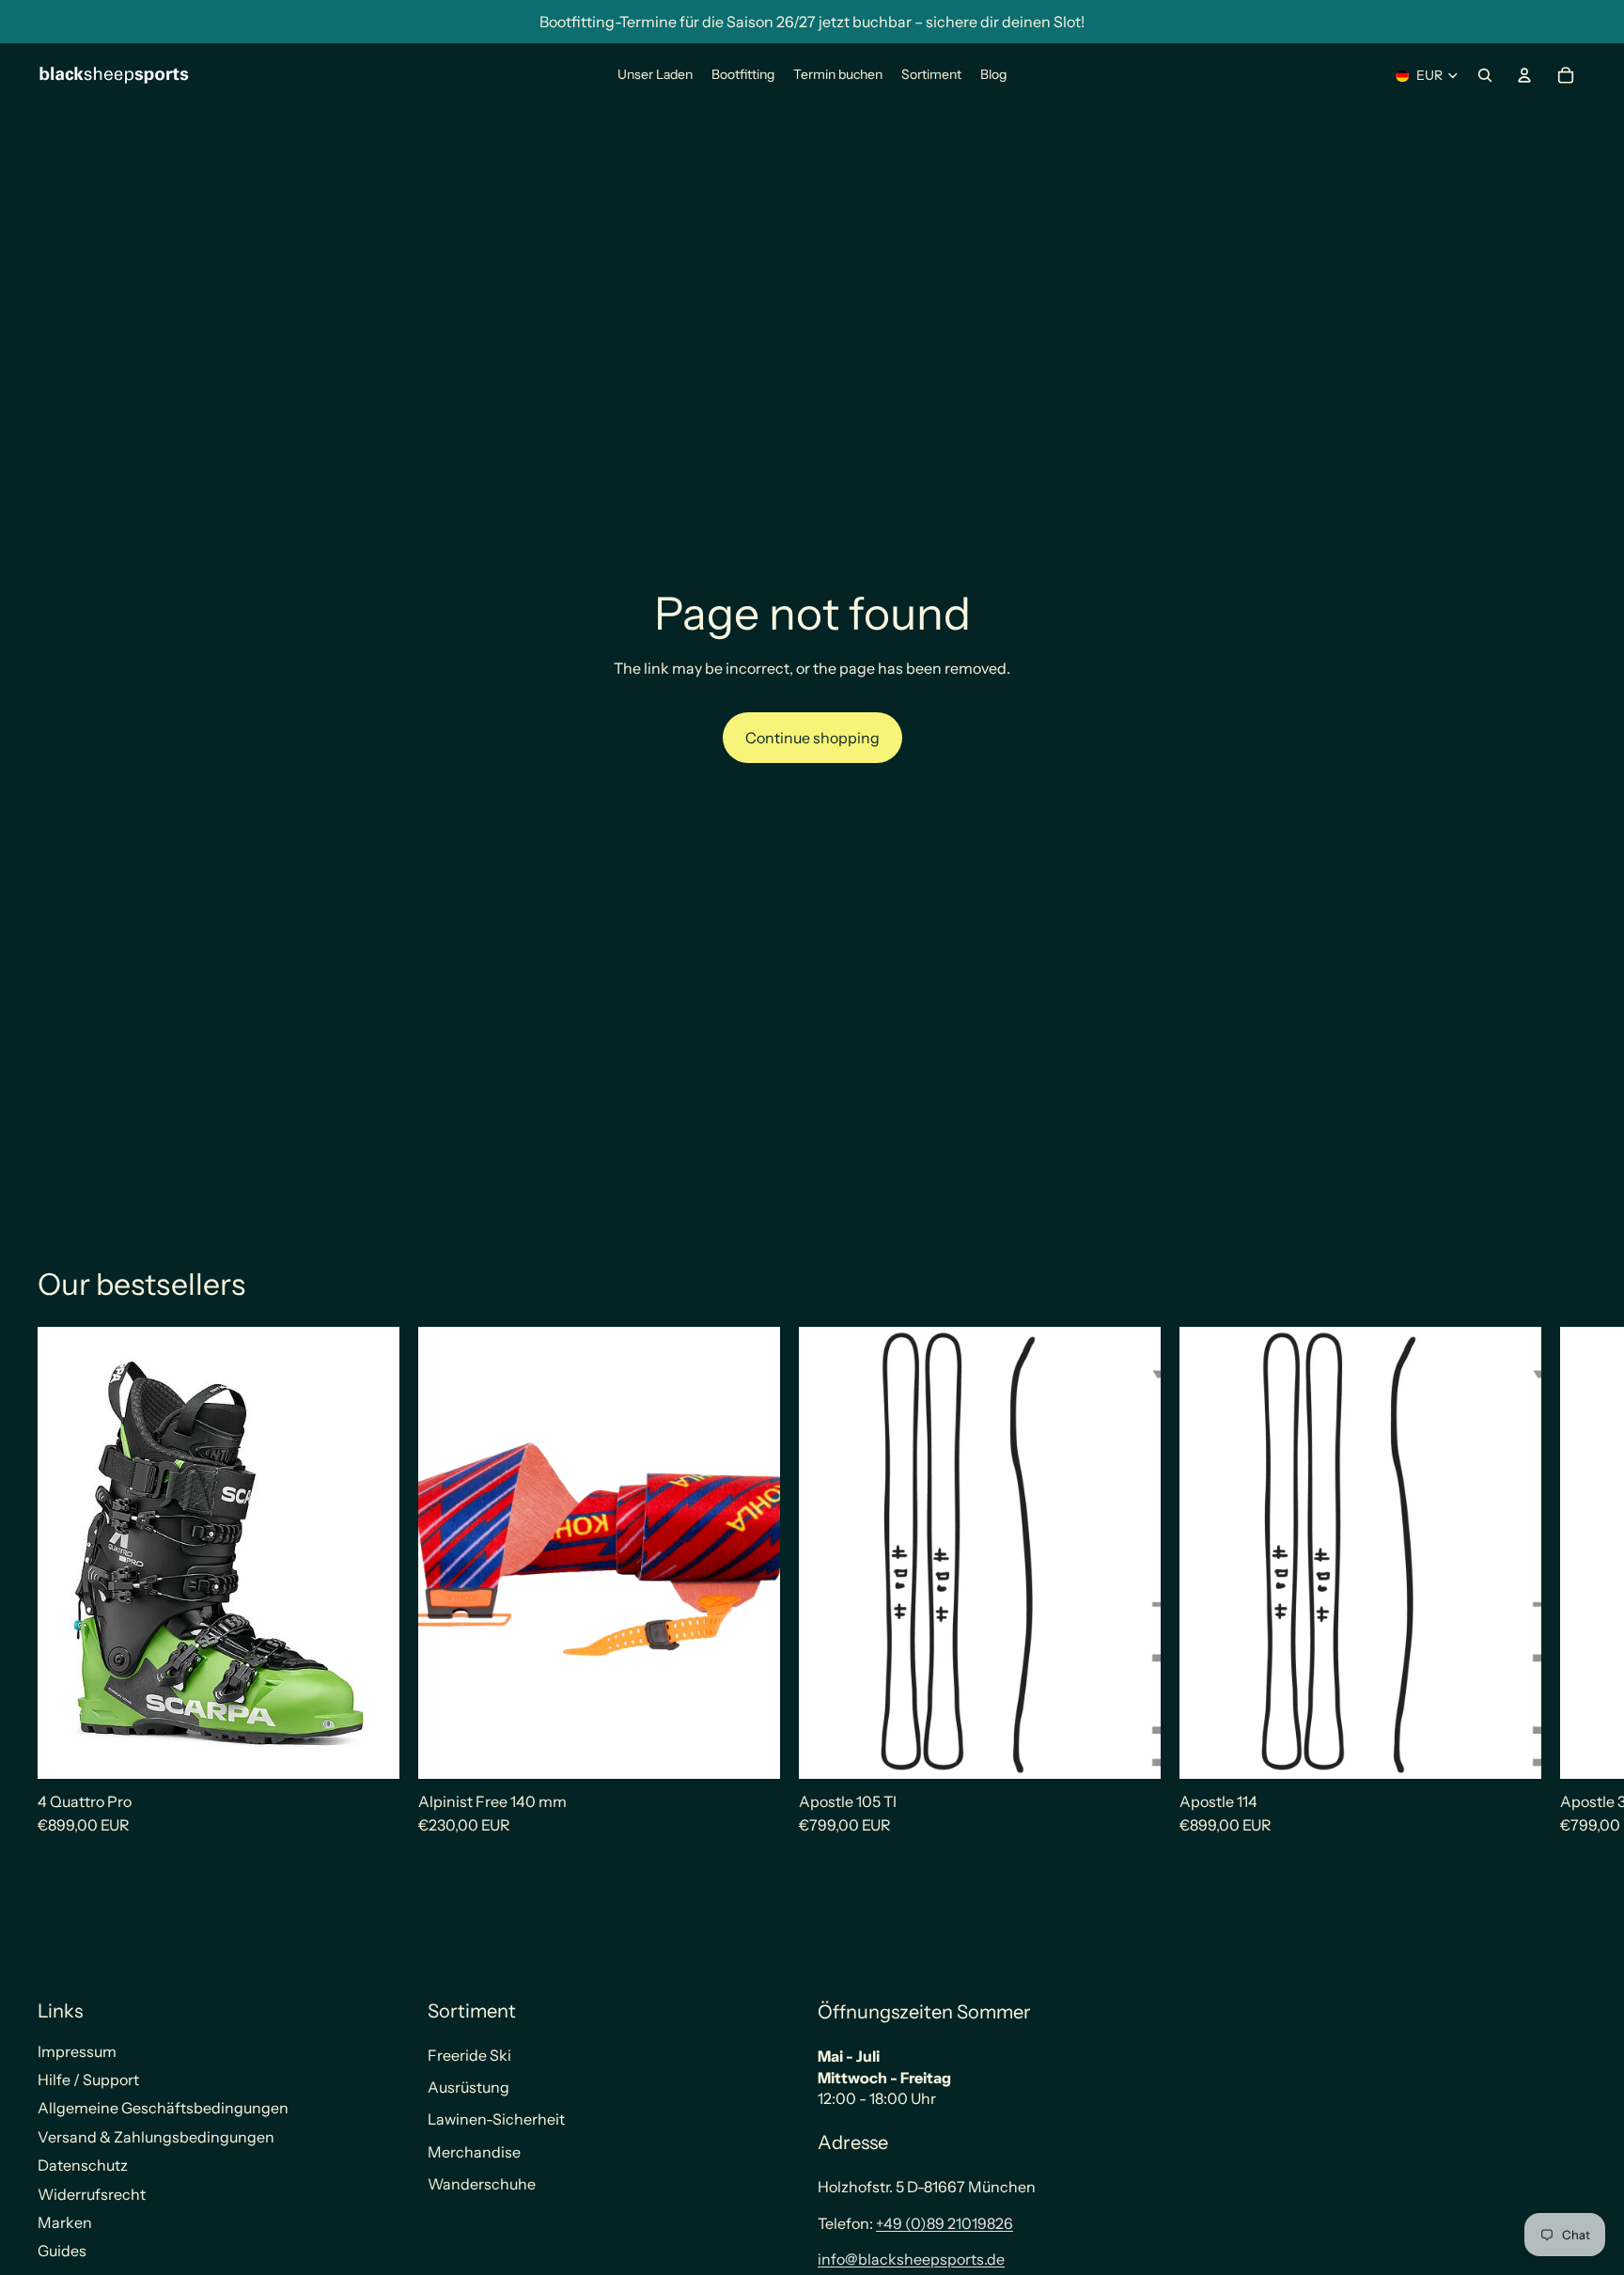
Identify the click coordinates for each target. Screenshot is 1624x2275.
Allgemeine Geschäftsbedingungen (163, 2108)
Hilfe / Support (88, 2080)
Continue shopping (812, 738)
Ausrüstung (468, 2087)
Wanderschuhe (482, 2184)
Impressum (77, 2051)
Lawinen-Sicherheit (496, 2119)
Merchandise (474, 2152)
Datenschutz (83, 2165)
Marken (65, 2222)
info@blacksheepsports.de (911, 2259)
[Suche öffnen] (1485, 75)
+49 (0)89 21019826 (945, 2223)
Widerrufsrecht (92, 2194)
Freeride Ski (469, 2055)
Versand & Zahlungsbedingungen (156, 2137)
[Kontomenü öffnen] (1524, 75)
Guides (62, 2251)
